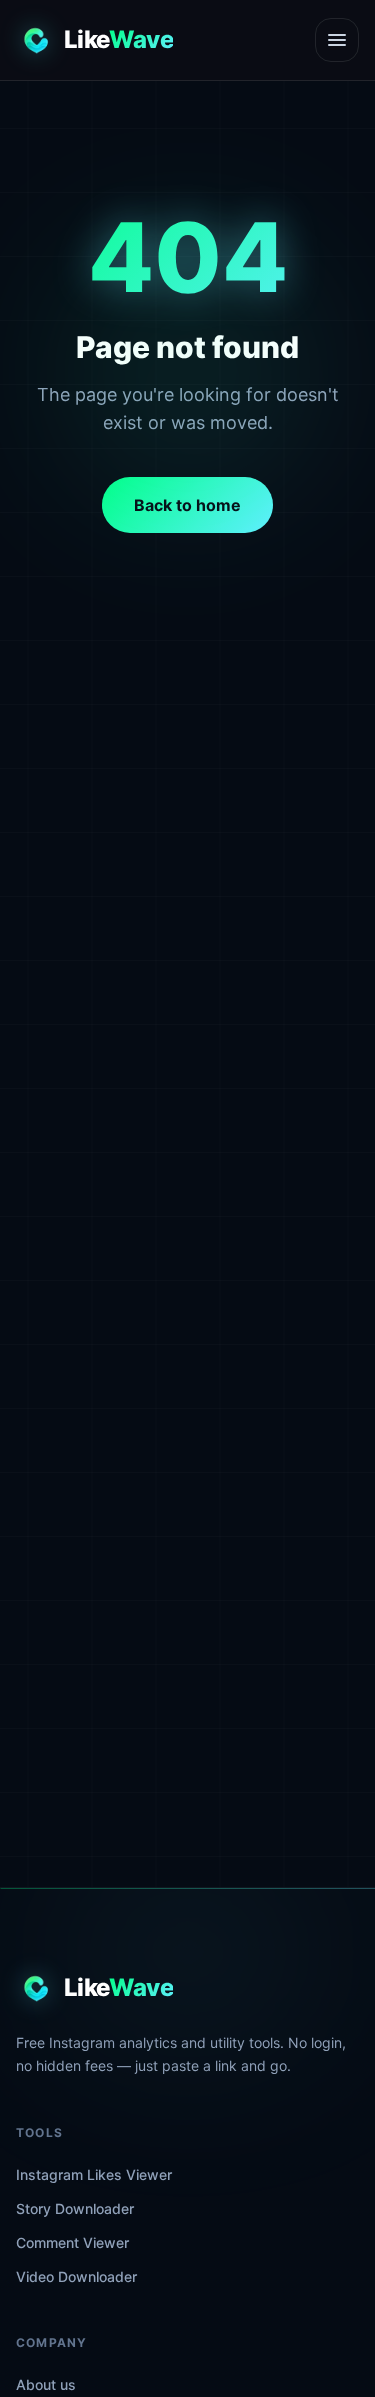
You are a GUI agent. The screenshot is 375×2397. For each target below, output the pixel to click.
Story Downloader (75, 2208)
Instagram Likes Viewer (94, 2174)
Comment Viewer (72, 2242)
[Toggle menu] (337, 40)
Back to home (187, 505)
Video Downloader (76, 2276)
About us (46, 2384)
